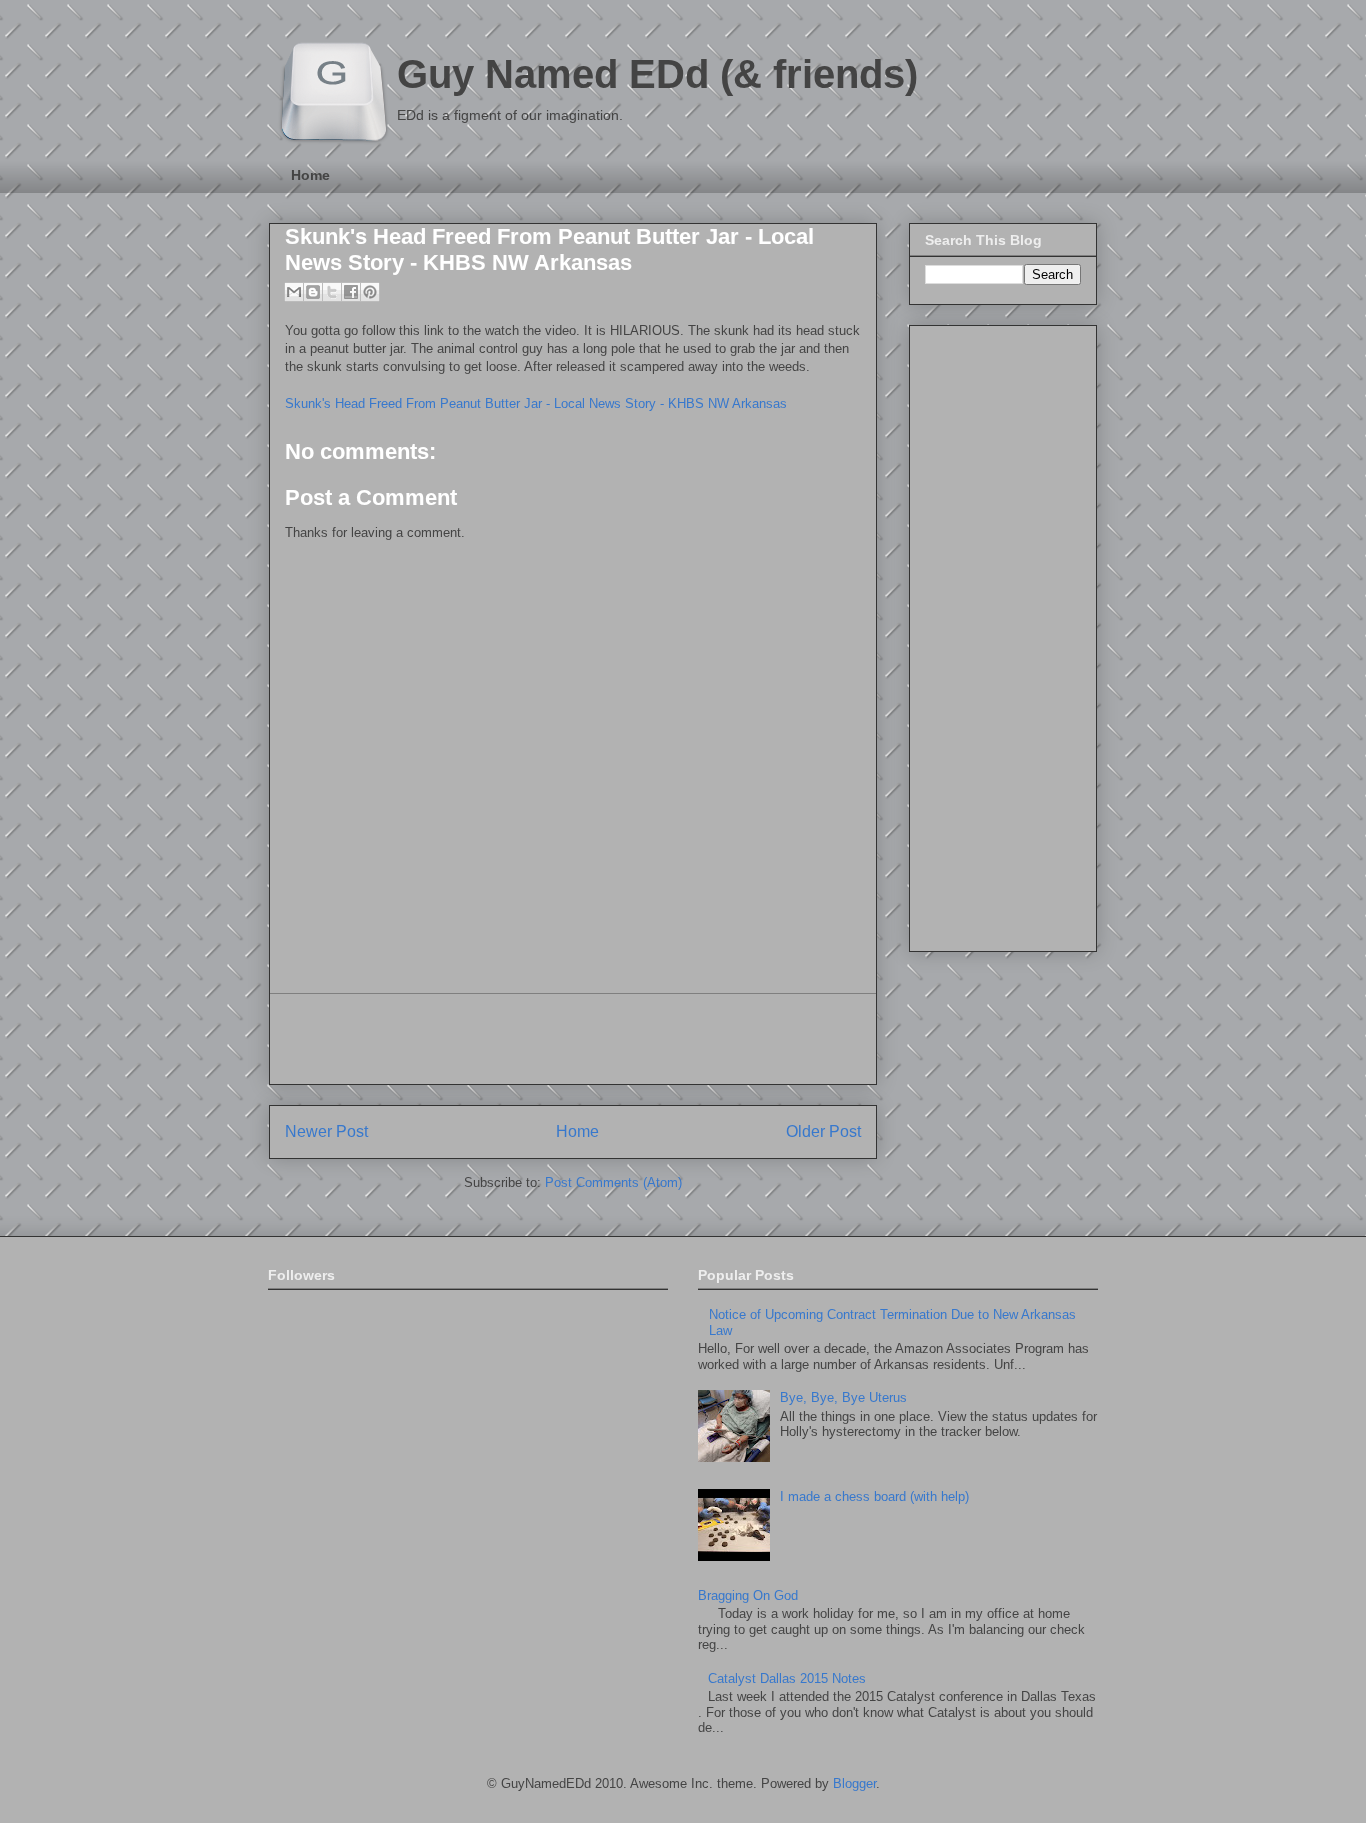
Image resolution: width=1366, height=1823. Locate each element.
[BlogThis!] (313, 292)
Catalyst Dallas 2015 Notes (787, 1678)
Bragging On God (748, 1595)
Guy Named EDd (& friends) (657, 74)
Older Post (823, 1131)
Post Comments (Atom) (613, 1182)
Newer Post (326, 1131)
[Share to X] (332, 292)
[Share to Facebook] (351, 292)
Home (310, 175)
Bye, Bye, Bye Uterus (843, 1397)
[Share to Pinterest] (370, 292)
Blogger (854, 1783)
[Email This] (294, 292)
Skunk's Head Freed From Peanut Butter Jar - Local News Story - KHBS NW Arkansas (549, 249)
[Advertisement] (573, 1039)
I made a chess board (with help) (874, 1496)
